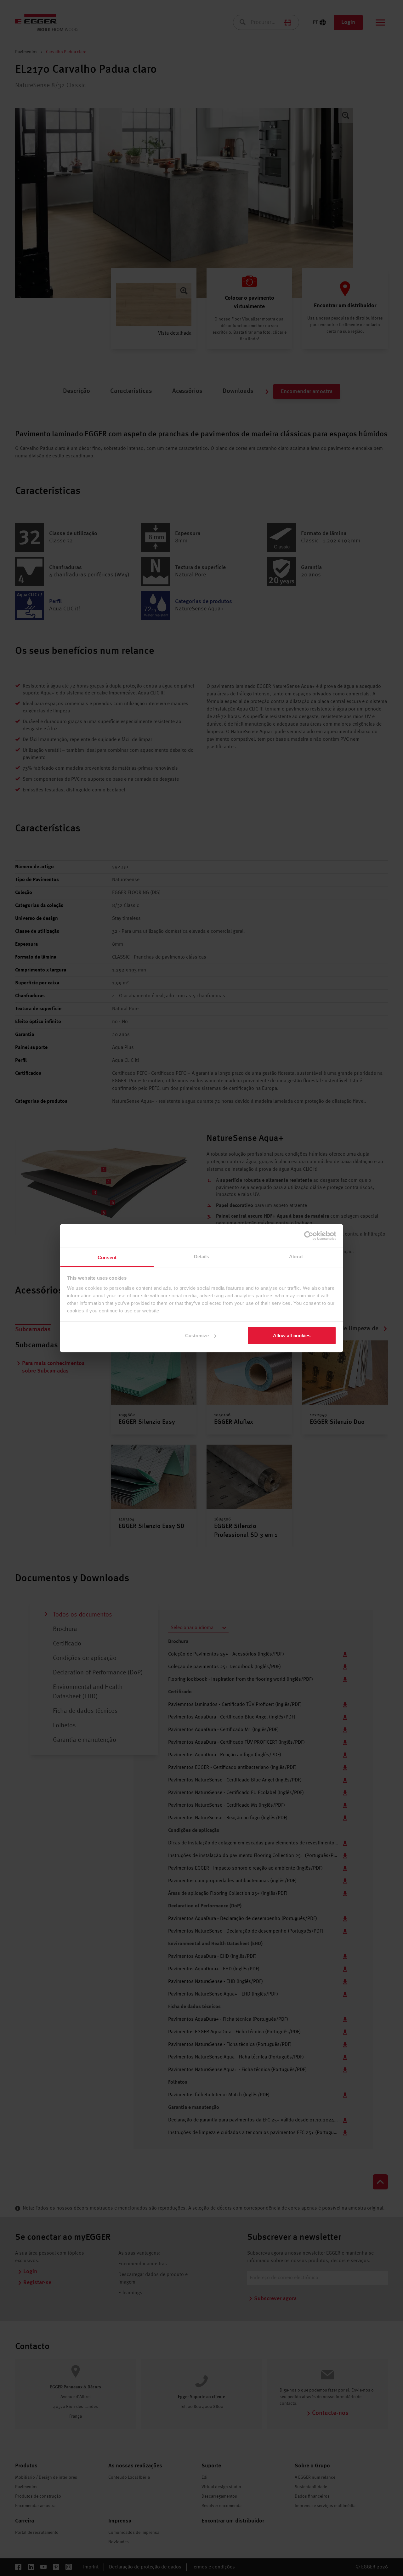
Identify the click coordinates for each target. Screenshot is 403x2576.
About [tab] (296, 1256)
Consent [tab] (107, 1257)
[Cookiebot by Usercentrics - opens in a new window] (309, 1236)
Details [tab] (202, 1256)
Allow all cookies (292, 1336)
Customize (197, 1336)
